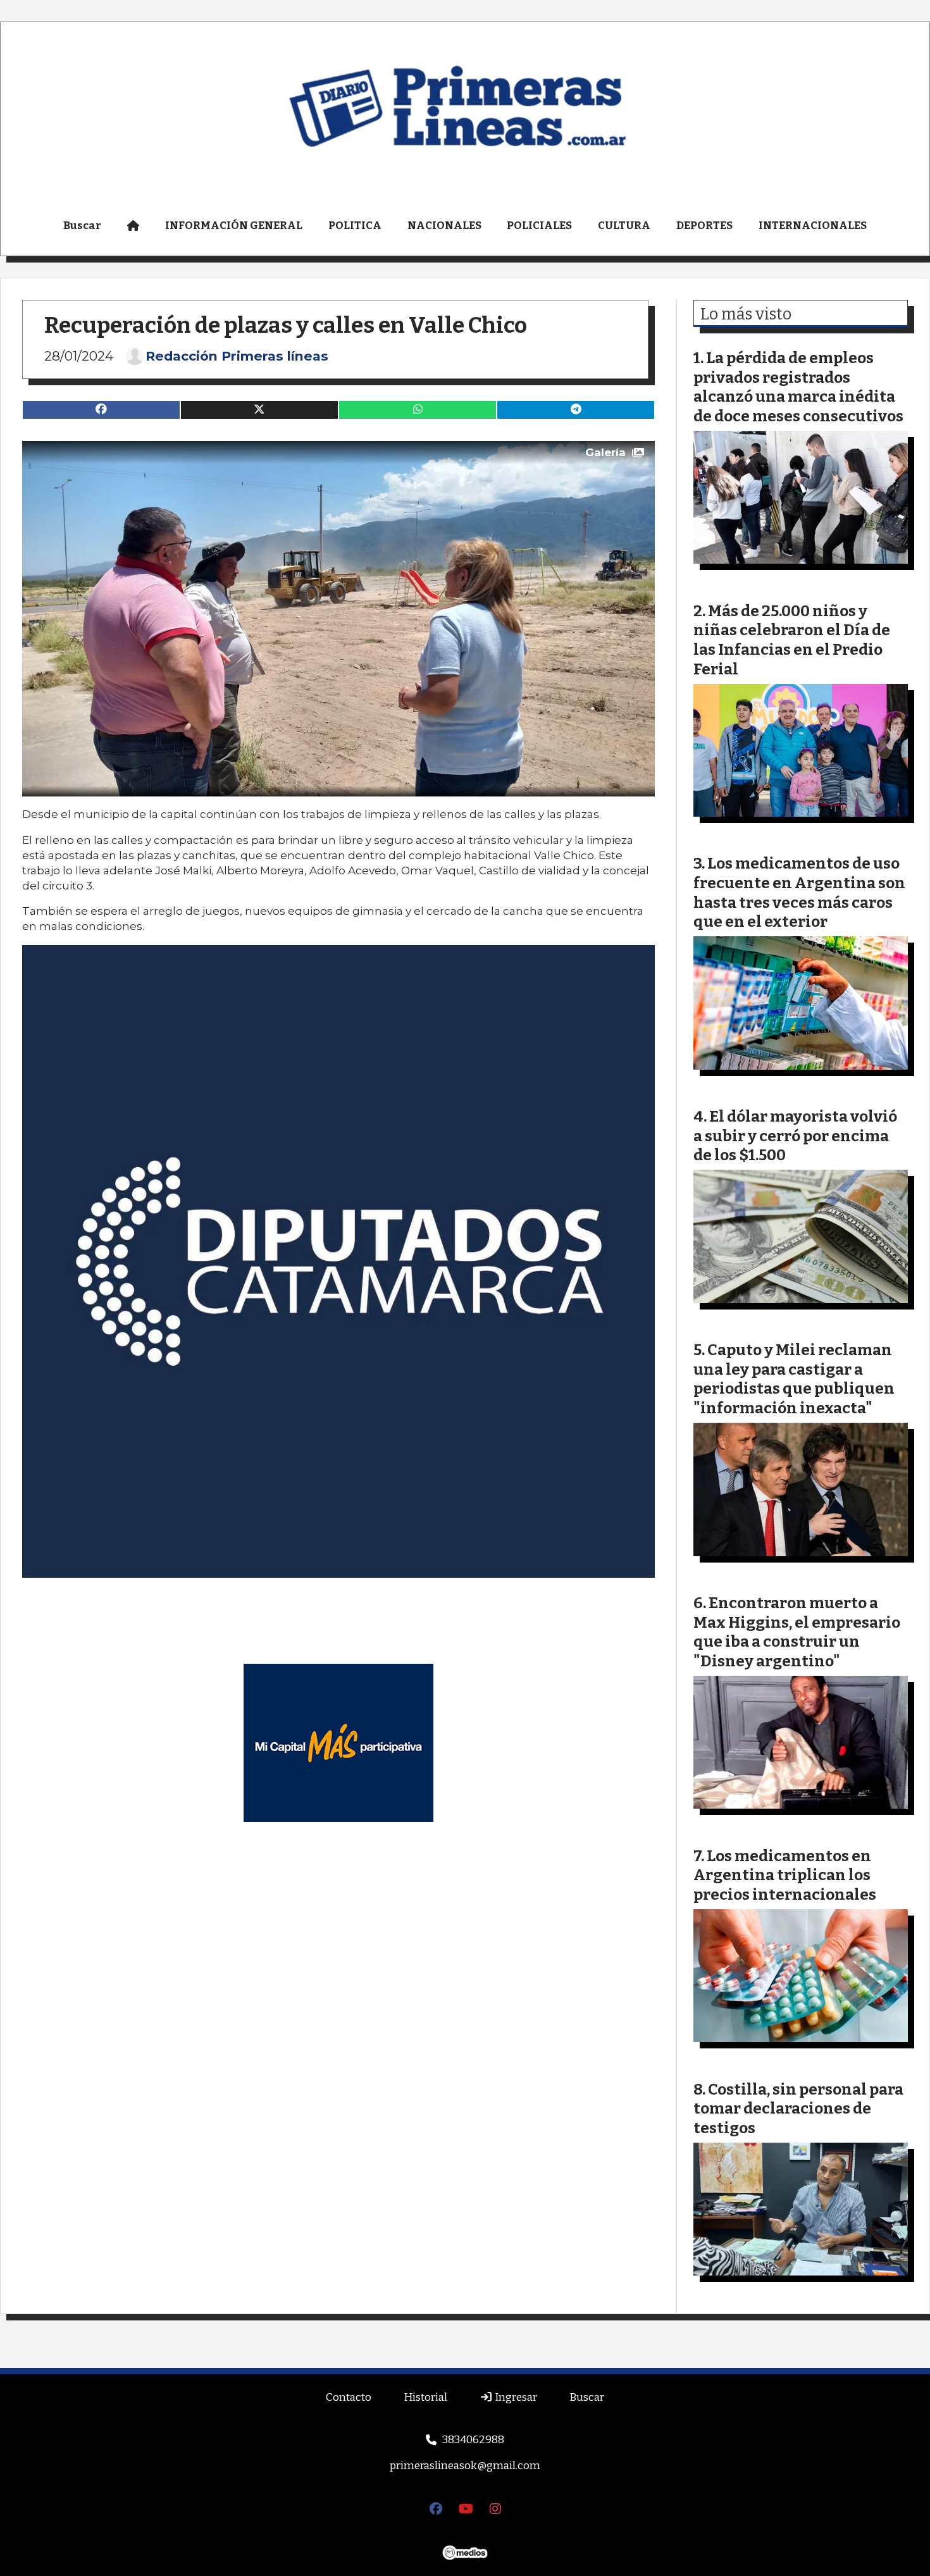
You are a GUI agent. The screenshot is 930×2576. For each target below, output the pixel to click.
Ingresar (515, 2397)
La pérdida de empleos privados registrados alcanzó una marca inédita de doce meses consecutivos (798, 387)
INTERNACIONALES (813, 226)
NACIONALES (444, 226)
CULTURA (624, 226)
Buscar (82, 226)
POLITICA (355, 226)
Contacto (349, 2397)
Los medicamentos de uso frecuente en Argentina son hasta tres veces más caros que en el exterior (799, 892)
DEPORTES (704, 226)
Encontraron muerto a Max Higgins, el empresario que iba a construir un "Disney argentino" (797, 1632)
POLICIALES (539, 226)
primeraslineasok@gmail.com (465, 2466)
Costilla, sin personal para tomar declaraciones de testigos (798, 2108)
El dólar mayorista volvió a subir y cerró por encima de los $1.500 (795, 1136)
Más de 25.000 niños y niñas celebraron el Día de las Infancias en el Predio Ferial (792, 640)
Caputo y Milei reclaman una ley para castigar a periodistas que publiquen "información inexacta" (794, 1379)
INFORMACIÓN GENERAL (234, 226)
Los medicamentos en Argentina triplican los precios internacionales (785, 1875)
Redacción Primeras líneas (237, 356)
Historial (425, 2397)
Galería (605, 452)
